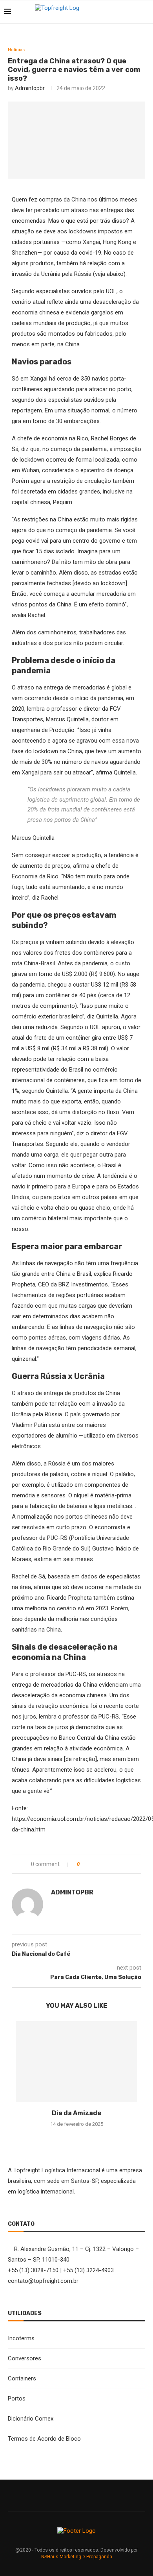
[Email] (133, 12)
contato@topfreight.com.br (43, 2281)
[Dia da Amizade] (76, 2062)
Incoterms (21, 2338)
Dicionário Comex (31, 2419)
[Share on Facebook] (93, 1864)
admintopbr (30, 88)
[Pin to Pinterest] (110, 1864)
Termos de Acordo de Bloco (44, 2439)
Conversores (25, 2358)
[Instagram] (125, 12)
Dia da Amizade (76, 2113)
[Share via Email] (118, 1864)
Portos (17, 2399)
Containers (22, 2378)
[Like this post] (84, 1864)
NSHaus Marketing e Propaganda (77, 2557)
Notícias (16, 50)
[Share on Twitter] (101, 1864)
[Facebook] (117, 12)
